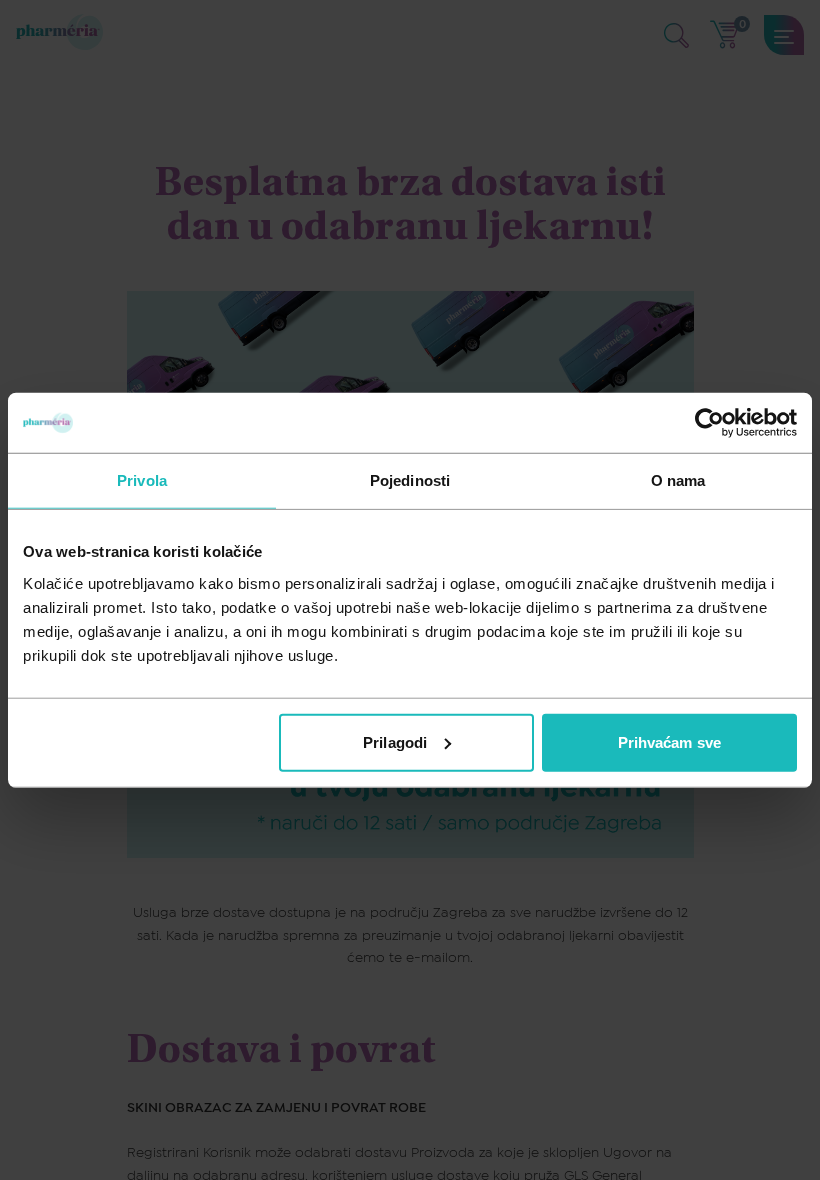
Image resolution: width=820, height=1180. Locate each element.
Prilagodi (395, 741)
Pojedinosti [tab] (410, 480)
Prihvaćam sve (669, 741)
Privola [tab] (142, 480)
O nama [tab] (678, 480)
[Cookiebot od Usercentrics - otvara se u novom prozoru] (709, 423)
